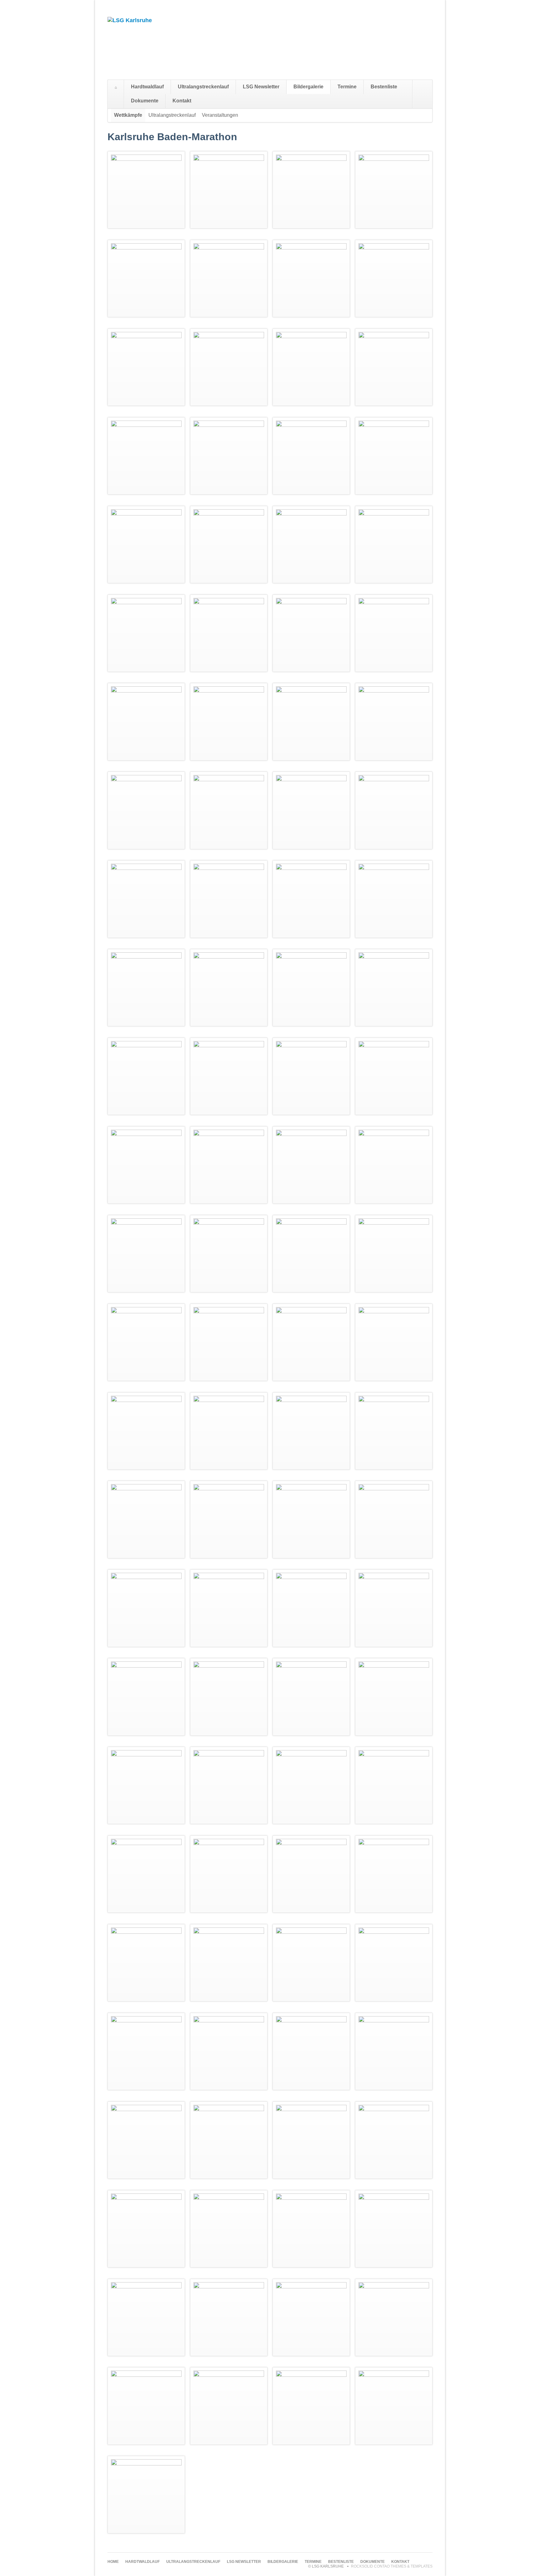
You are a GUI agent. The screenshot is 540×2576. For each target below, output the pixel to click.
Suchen (426, 94)
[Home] (116, 87)
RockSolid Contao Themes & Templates (392, 2566)
